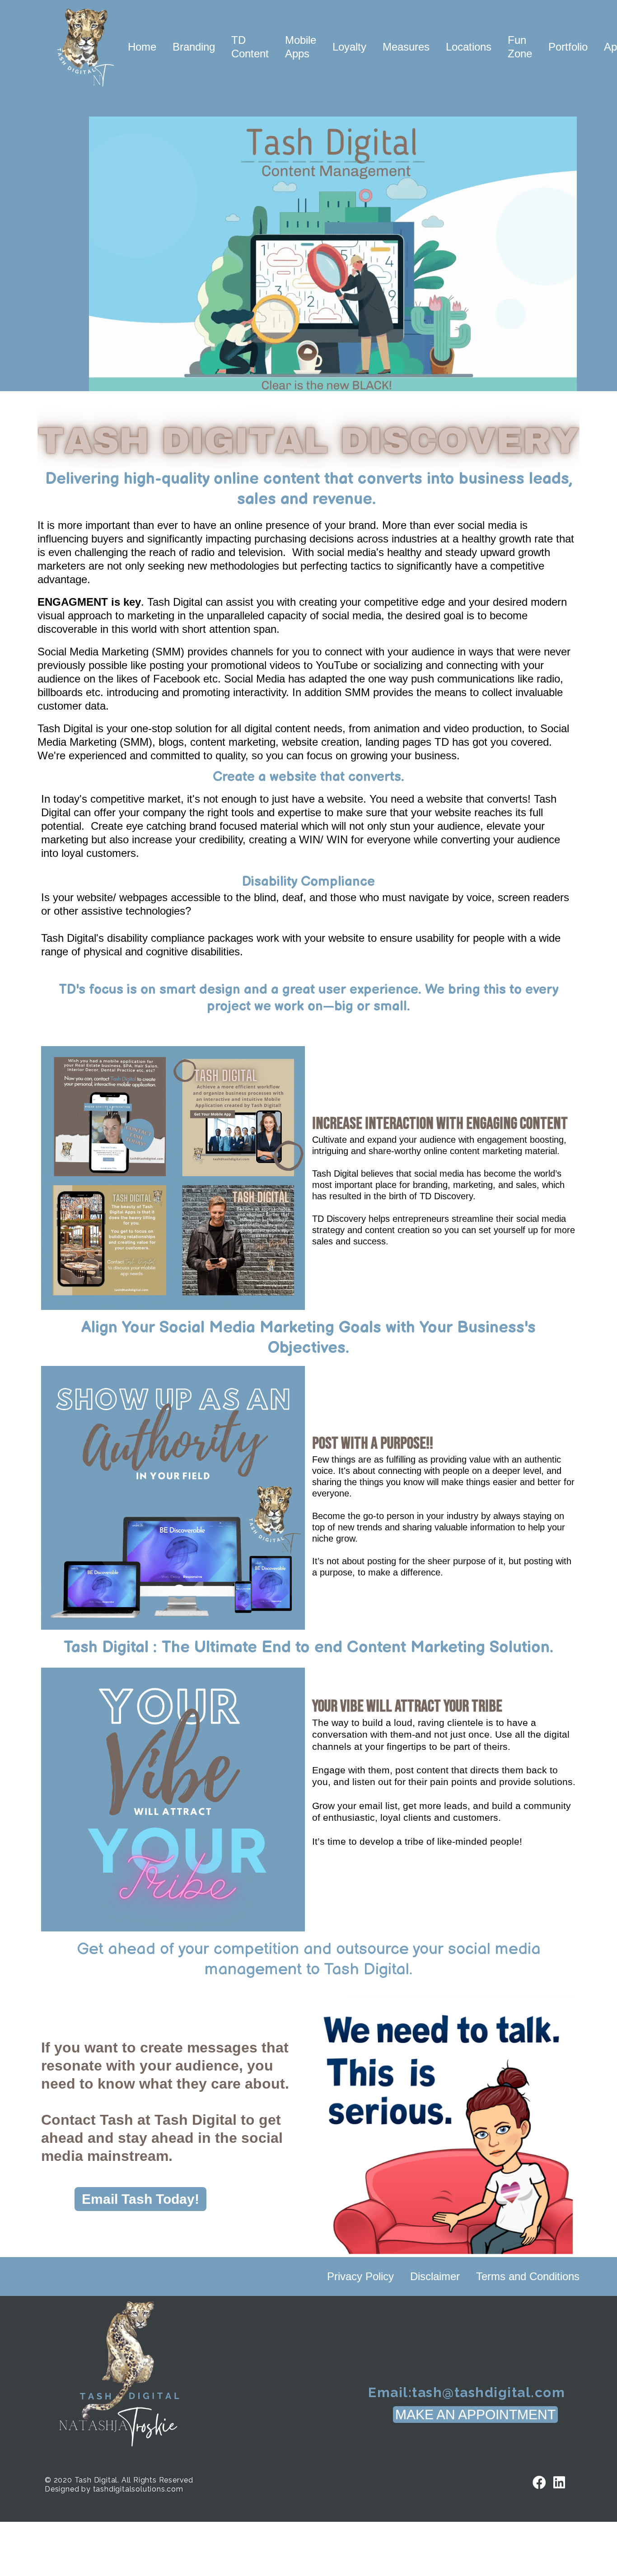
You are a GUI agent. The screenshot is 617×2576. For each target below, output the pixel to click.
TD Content (250, 47)
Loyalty (349, 47)
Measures (406, 47)
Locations (469, 47)
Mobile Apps (301, 47)
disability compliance (154, 938)
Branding (194, 47)
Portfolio (568, 47)
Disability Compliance (308, 882)
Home (142, 47)
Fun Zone (520, 47)
